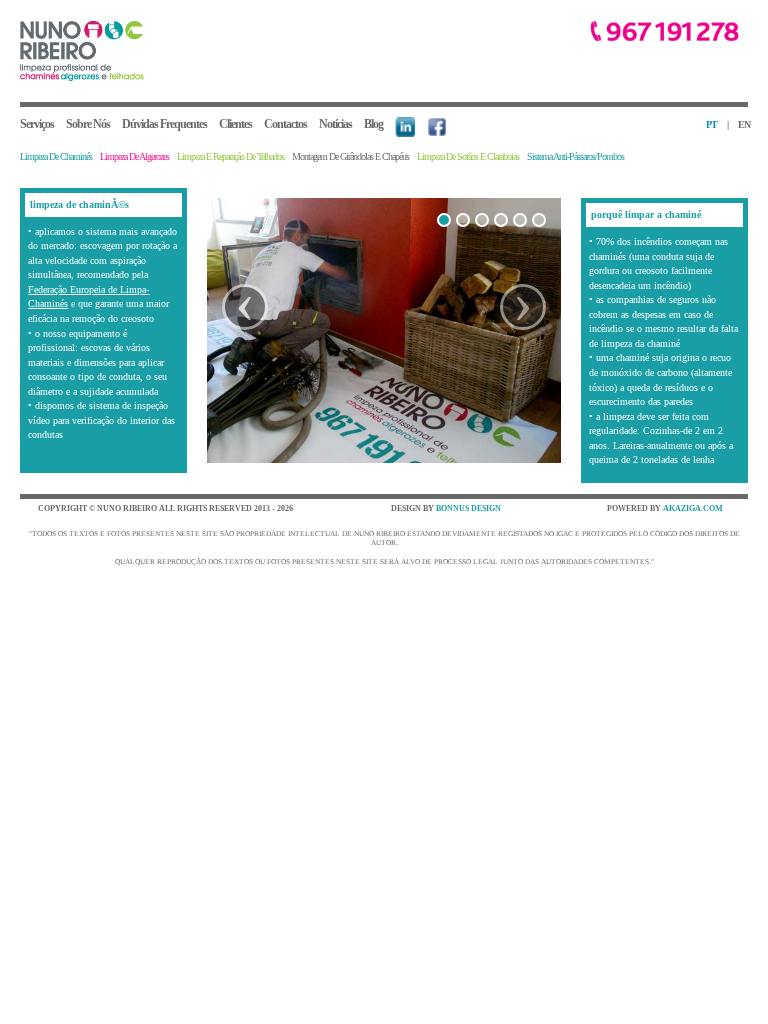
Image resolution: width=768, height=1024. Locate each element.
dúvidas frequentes (164, 124)
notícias (335, 124)
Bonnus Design (468, 508)
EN (744, 124)
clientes (235, 124)
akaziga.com (693, 508)
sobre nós (88, 124)
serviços (37, 124)
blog (373, 124)
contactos (285, 124)
